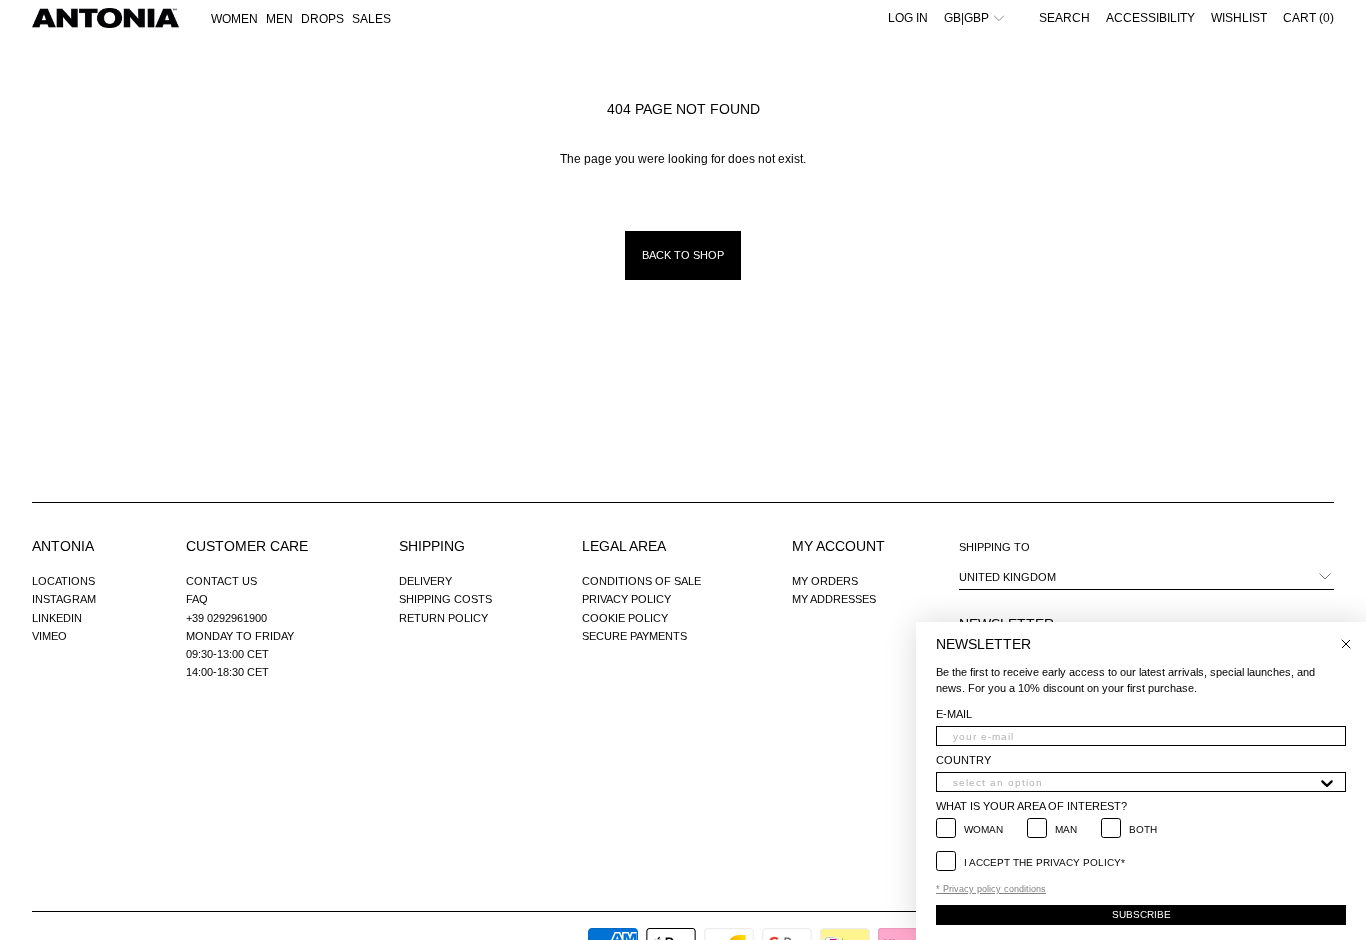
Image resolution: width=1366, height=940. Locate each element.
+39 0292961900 (226, 618)
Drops (322, 19)
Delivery (425, 581)
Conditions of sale (641, 581)
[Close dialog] (1346, 644)
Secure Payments (634, 636)
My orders (825, 581)
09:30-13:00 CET (227, 654)
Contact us (221, 581)
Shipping (432, 546)
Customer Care (247, 546)
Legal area (624, 546)
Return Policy (443, 618)
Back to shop (683, 255)
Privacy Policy (626, 599)
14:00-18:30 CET (227, 672)
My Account (838, 546)
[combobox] (1135, 782)
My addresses (834, 599)
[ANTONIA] (105, 18)
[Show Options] (1327, 782)
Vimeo (49, 636)
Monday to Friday (240, 636)
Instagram (64, 599)
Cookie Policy (625, 618)
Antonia (63, 546)
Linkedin (57, 618)
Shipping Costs (445, 599)
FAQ (197, 599)
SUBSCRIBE (1141, 914)
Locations (63, 581)
